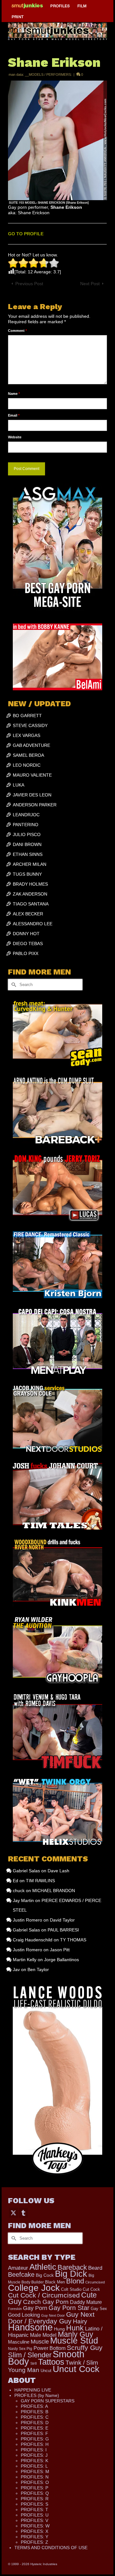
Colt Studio (71, 2289)
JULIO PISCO (27, 834)
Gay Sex (99, 2309)
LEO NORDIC (27, 765)
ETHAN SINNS (28, 854)
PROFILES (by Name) (37, 2395)
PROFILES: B (34, 2412)
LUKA (19, 785)
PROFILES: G (35, 2439)
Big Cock (45, 2275)
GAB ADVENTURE (31, 745)
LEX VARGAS (27, 735)
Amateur (18, 2268)
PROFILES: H (35, 2444)
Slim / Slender (30, 2355)
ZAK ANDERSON (30, 894)
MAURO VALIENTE (32, 775)
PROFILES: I (34, 2450)
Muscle (40, 2342)
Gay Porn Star (69, 2308)
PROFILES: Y (34, 2537)
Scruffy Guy (85, 2348)
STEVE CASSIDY (30, 725)
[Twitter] (13, 2213)
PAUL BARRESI (63, 1930)
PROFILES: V (34, 2520)
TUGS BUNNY (27, 874)
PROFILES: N (35, 2477)
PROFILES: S (34, 2504)
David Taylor (62, 1920)
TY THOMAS (73, 1940)
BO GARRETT (27, 716)
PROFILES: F (34, 2433)
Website (15, 437)
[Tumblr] (23, 2213)
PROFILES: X (34, 2531)
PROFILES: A (34, 2406)
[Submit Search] (13, 985)
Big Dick (71, 2274)
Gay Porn (35, 2308)
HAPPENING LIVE (33, 2390)
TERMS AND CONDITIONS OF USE (51, 2548)
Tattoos (51, 2362)
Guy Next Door (53, 2315)
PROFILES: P (34, 2488)
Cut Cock (91, 2290)
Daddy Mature (86, 2302)
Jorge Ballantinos (61, 1960)
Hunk (75, 2328)
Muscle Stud (74, 2341)
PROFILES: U (35, 2515)
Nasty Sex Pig (20, 2349)
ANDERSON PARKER (35, 805)
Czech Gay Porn (46, 2302)
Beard (95, 2268)
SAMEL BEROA (28, 755)
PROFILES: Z (34, 2542)
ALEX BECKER (28, 914)
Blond (75, 2281)
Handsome (30, 2327)
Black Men (55, 2282)
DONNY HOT (26, 934)
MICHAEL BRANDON (54, 1891)
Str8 (34, 2363)
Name (14, 394)
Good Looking (24, 2315)
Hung (59, 2329)
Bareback (72, 2267)
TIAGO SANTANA (31, 904)
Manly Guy (76, 2334)
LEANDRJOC (26, 815)
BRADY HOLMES (30, 884)
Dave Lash (58, 1871)
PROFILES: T (34, 2509)
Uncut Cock (76, 2369)
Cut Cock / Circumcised (44, 2295)
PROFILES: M (35, 2471)
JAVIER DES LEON (32, 795)
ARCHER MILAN (30, 864)
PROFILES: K (34, 2461)
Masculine (19, 2342)
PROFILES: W (35, 2526)
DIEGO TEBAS (28, 943)
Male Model (43, 2335)
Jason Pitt (60, 1950)
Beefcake (21, 2275)
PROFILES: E (34, 2428)
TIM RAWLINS (40, 1881)
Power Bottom (50, 2348)
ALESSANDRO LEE (33, 924)
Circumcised (95, 2282)
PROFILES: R (35, 2499)
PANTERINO (26, 825)
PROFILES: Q (35, 2493)
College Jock (34, 2288)
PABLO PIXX (26, 953)
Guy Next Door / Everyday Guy (51, 2318)
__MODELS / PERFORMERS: (48, 74)
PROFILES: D (35, 2423)
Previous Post (29, 284)
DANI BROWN (27, 844)
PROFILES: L (34, 2466)
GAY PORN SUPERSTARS (48, 2401)
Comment (17, 331)
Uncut (46, 2371)
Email (14, 415)
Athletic (43, 2267)
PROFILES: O (35, 2482)
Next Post (90, 284)
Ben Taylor (38, 1969)
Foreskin (15, 2309)
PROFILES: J (34, 2455)
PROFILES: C (35, 2417)
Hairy (80, 2321)
